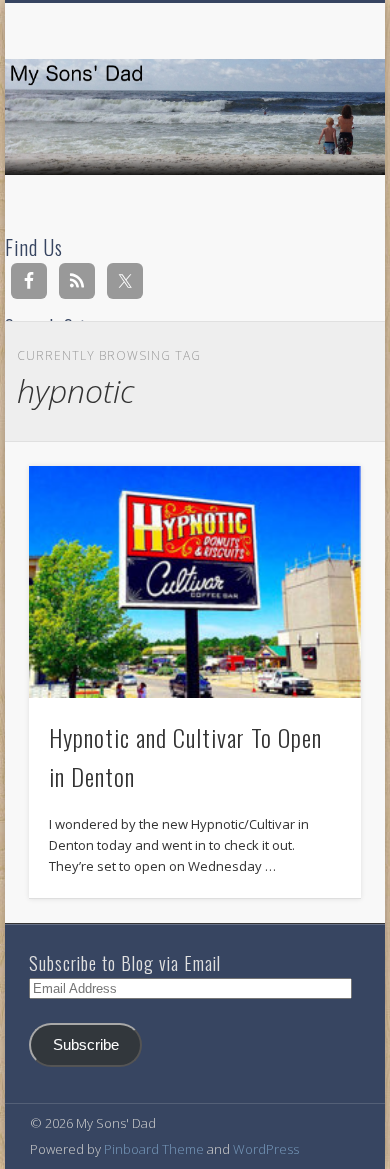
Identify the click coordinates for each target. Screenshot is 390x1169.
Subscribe (86, 1045)
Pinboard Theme (154, 1149)
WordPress (266, 1149)
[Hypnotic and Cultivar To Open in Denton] (195, 582)
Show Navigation (312, 179)
